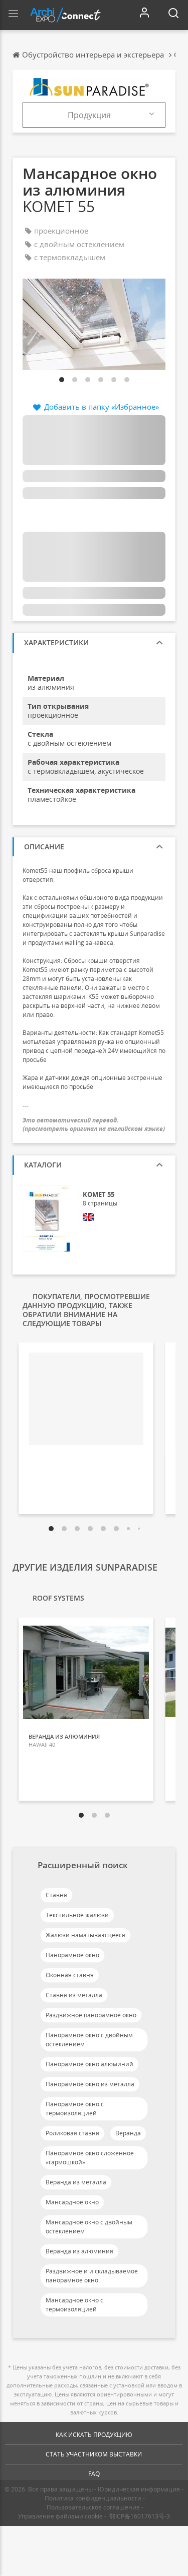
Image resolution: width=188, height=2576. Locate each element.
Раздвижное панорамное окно (91, 2015)
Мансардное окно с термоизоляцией (74, 2305)
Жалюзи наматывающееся (85, 1935)
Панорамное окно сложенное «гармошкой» (90, 2158)
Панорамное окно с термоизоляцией (75, 2109)
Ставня (56, 1895)
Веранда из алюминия (79, 2251)
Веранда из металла (76, 2182)
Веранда (128, 2133)
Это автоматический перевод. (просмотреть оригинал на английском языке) (94, 1124)
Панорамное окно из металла (90, 2084)
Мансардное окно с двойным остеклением (89, 2227)
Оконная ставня (70, 1975)
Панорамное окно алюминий (89, 2064)
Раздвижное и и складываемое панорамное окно (92, 2276)
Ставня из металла (74, 1995)
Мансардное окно (72, 2202)
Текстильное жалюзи (77, 1915)
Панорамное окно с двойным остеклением (89, 2040)
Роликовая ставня (72, 2133)
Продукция (89, 115)
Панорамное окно (72, 1955)
